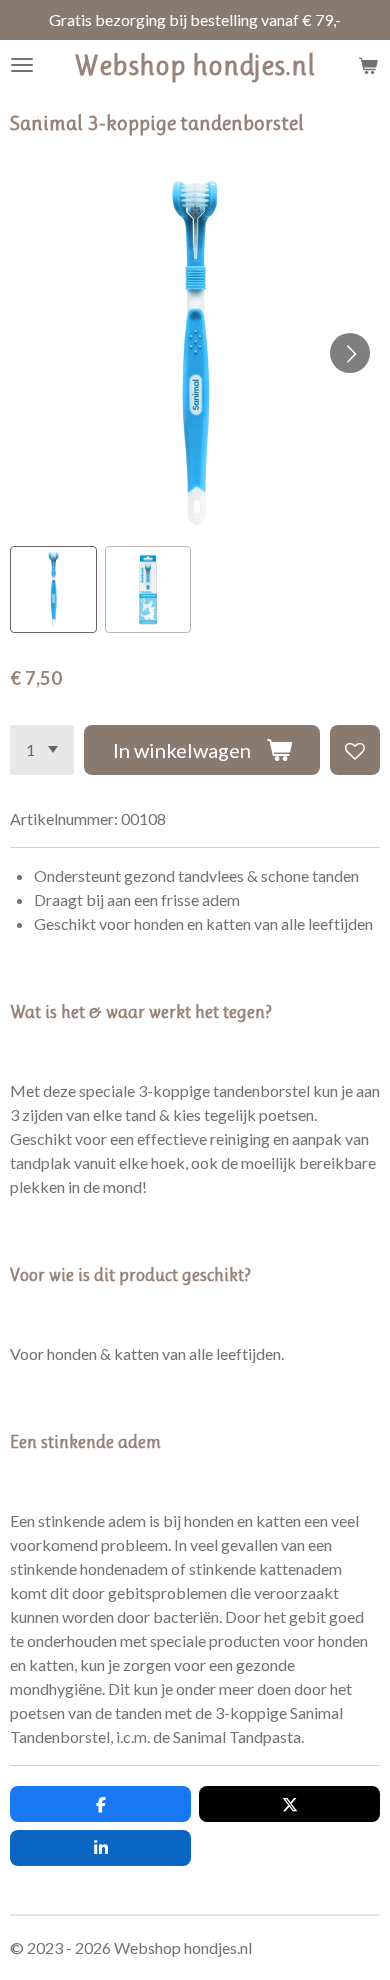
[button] (53, 589)
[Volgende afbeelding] (350, 353)
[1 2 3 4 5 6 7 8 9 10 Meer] (42, 750)
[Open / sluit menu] (22, 65)
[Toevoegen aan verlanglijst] (355, 750)
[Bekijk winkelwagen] (368, 65)
